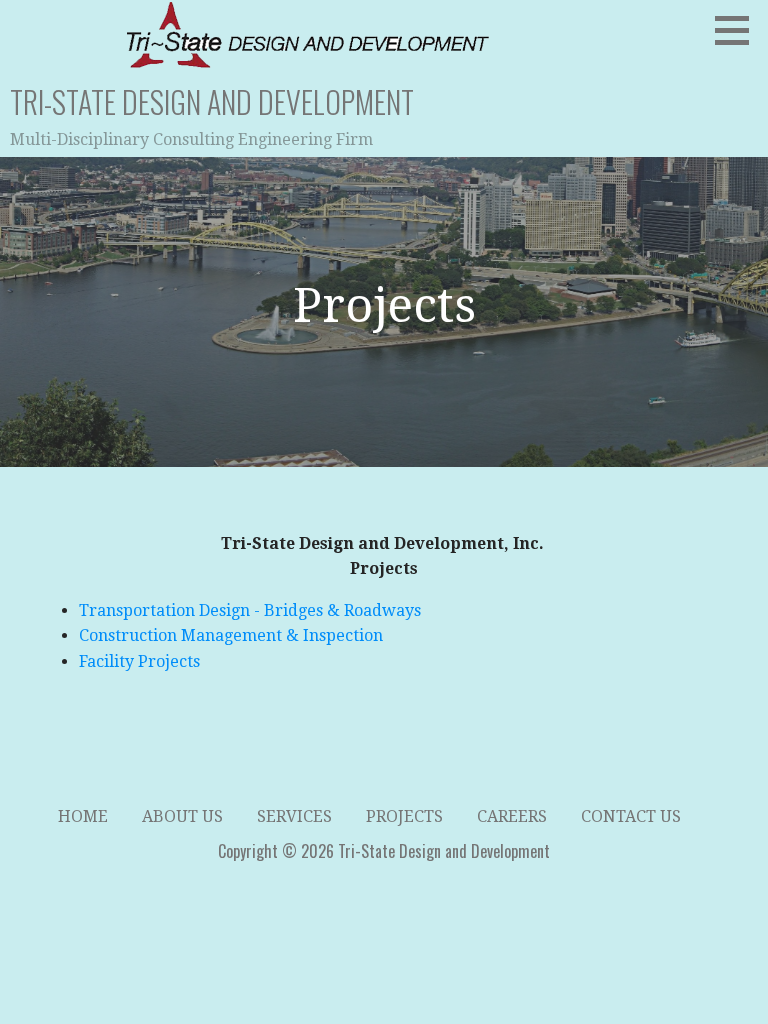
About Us (182, 816)
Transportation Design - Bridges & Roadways (250, 610)
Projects (404, 816)
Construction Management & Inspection (231, 635)
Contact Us (631, 816)
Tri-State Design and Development (212, 101)
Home (83, 816)
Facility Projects (139, 661)
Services (294, 816)
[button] (739, 30)
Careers (512, 816)
